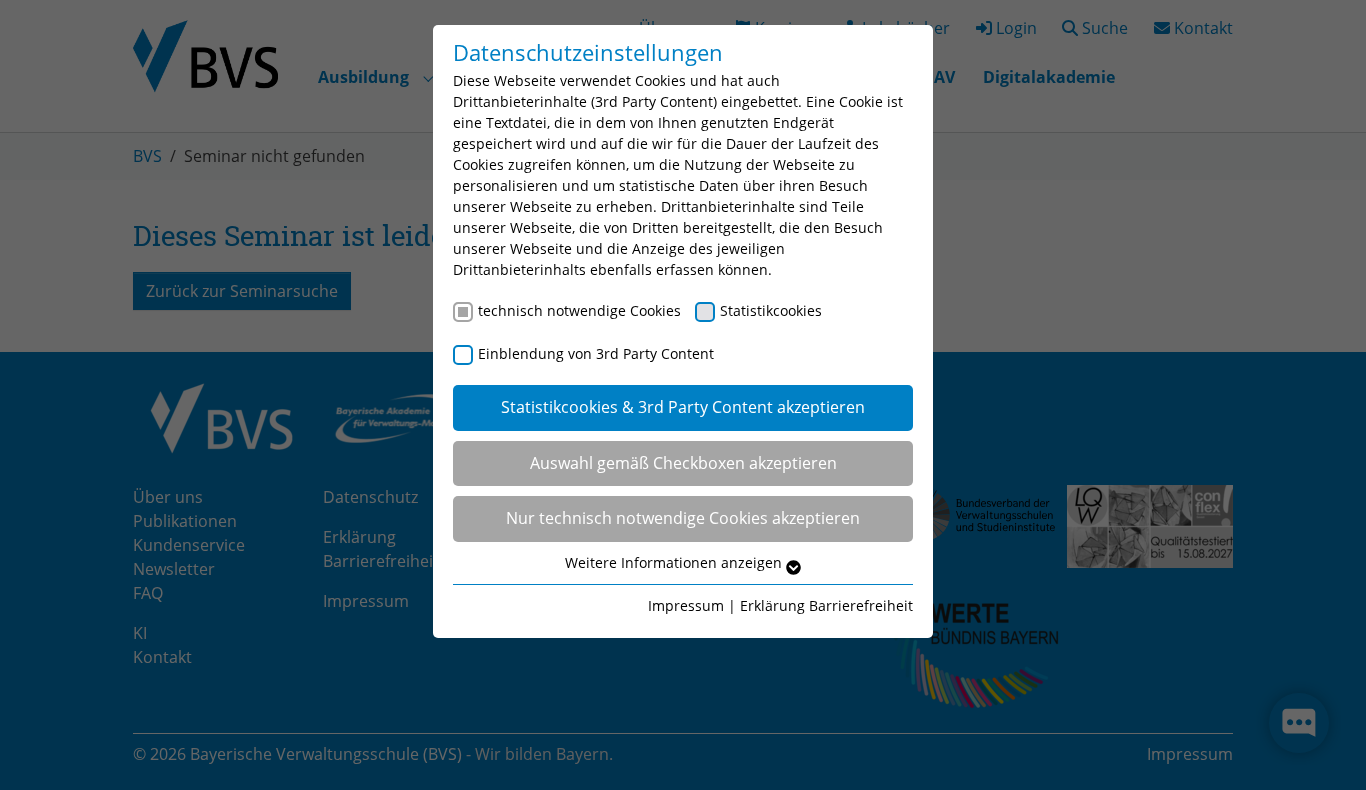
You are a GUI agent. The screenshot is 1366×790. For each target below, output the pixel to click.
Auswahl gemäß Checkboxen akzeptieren (683, 463)
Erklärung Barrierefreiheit (826, 605)
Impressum (686, 605)
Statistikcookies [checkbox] (771, 310)
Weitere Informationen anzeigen (675, 562)
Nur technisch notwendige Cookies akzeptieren (683, 518)
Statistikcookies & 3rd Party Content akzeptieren (683, 407)
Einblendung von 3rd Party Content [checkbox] (596, 353)
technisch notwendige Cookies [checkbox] (579, 310)
